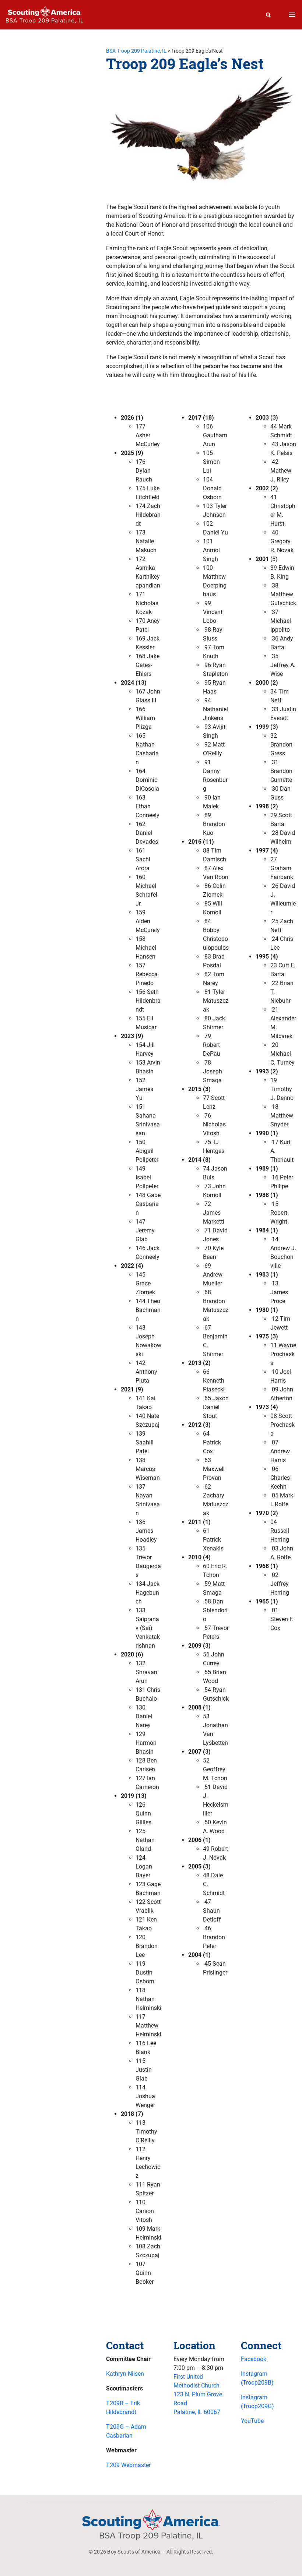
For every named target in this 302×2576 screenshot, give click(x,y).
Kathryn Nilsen (125, 2374)
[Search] (268, 15)
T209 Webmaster (128, 2465)
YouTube (252, 2421)
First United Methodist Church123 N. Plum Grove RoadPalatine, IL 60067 (198, 2394)
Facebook (254, 2359)
